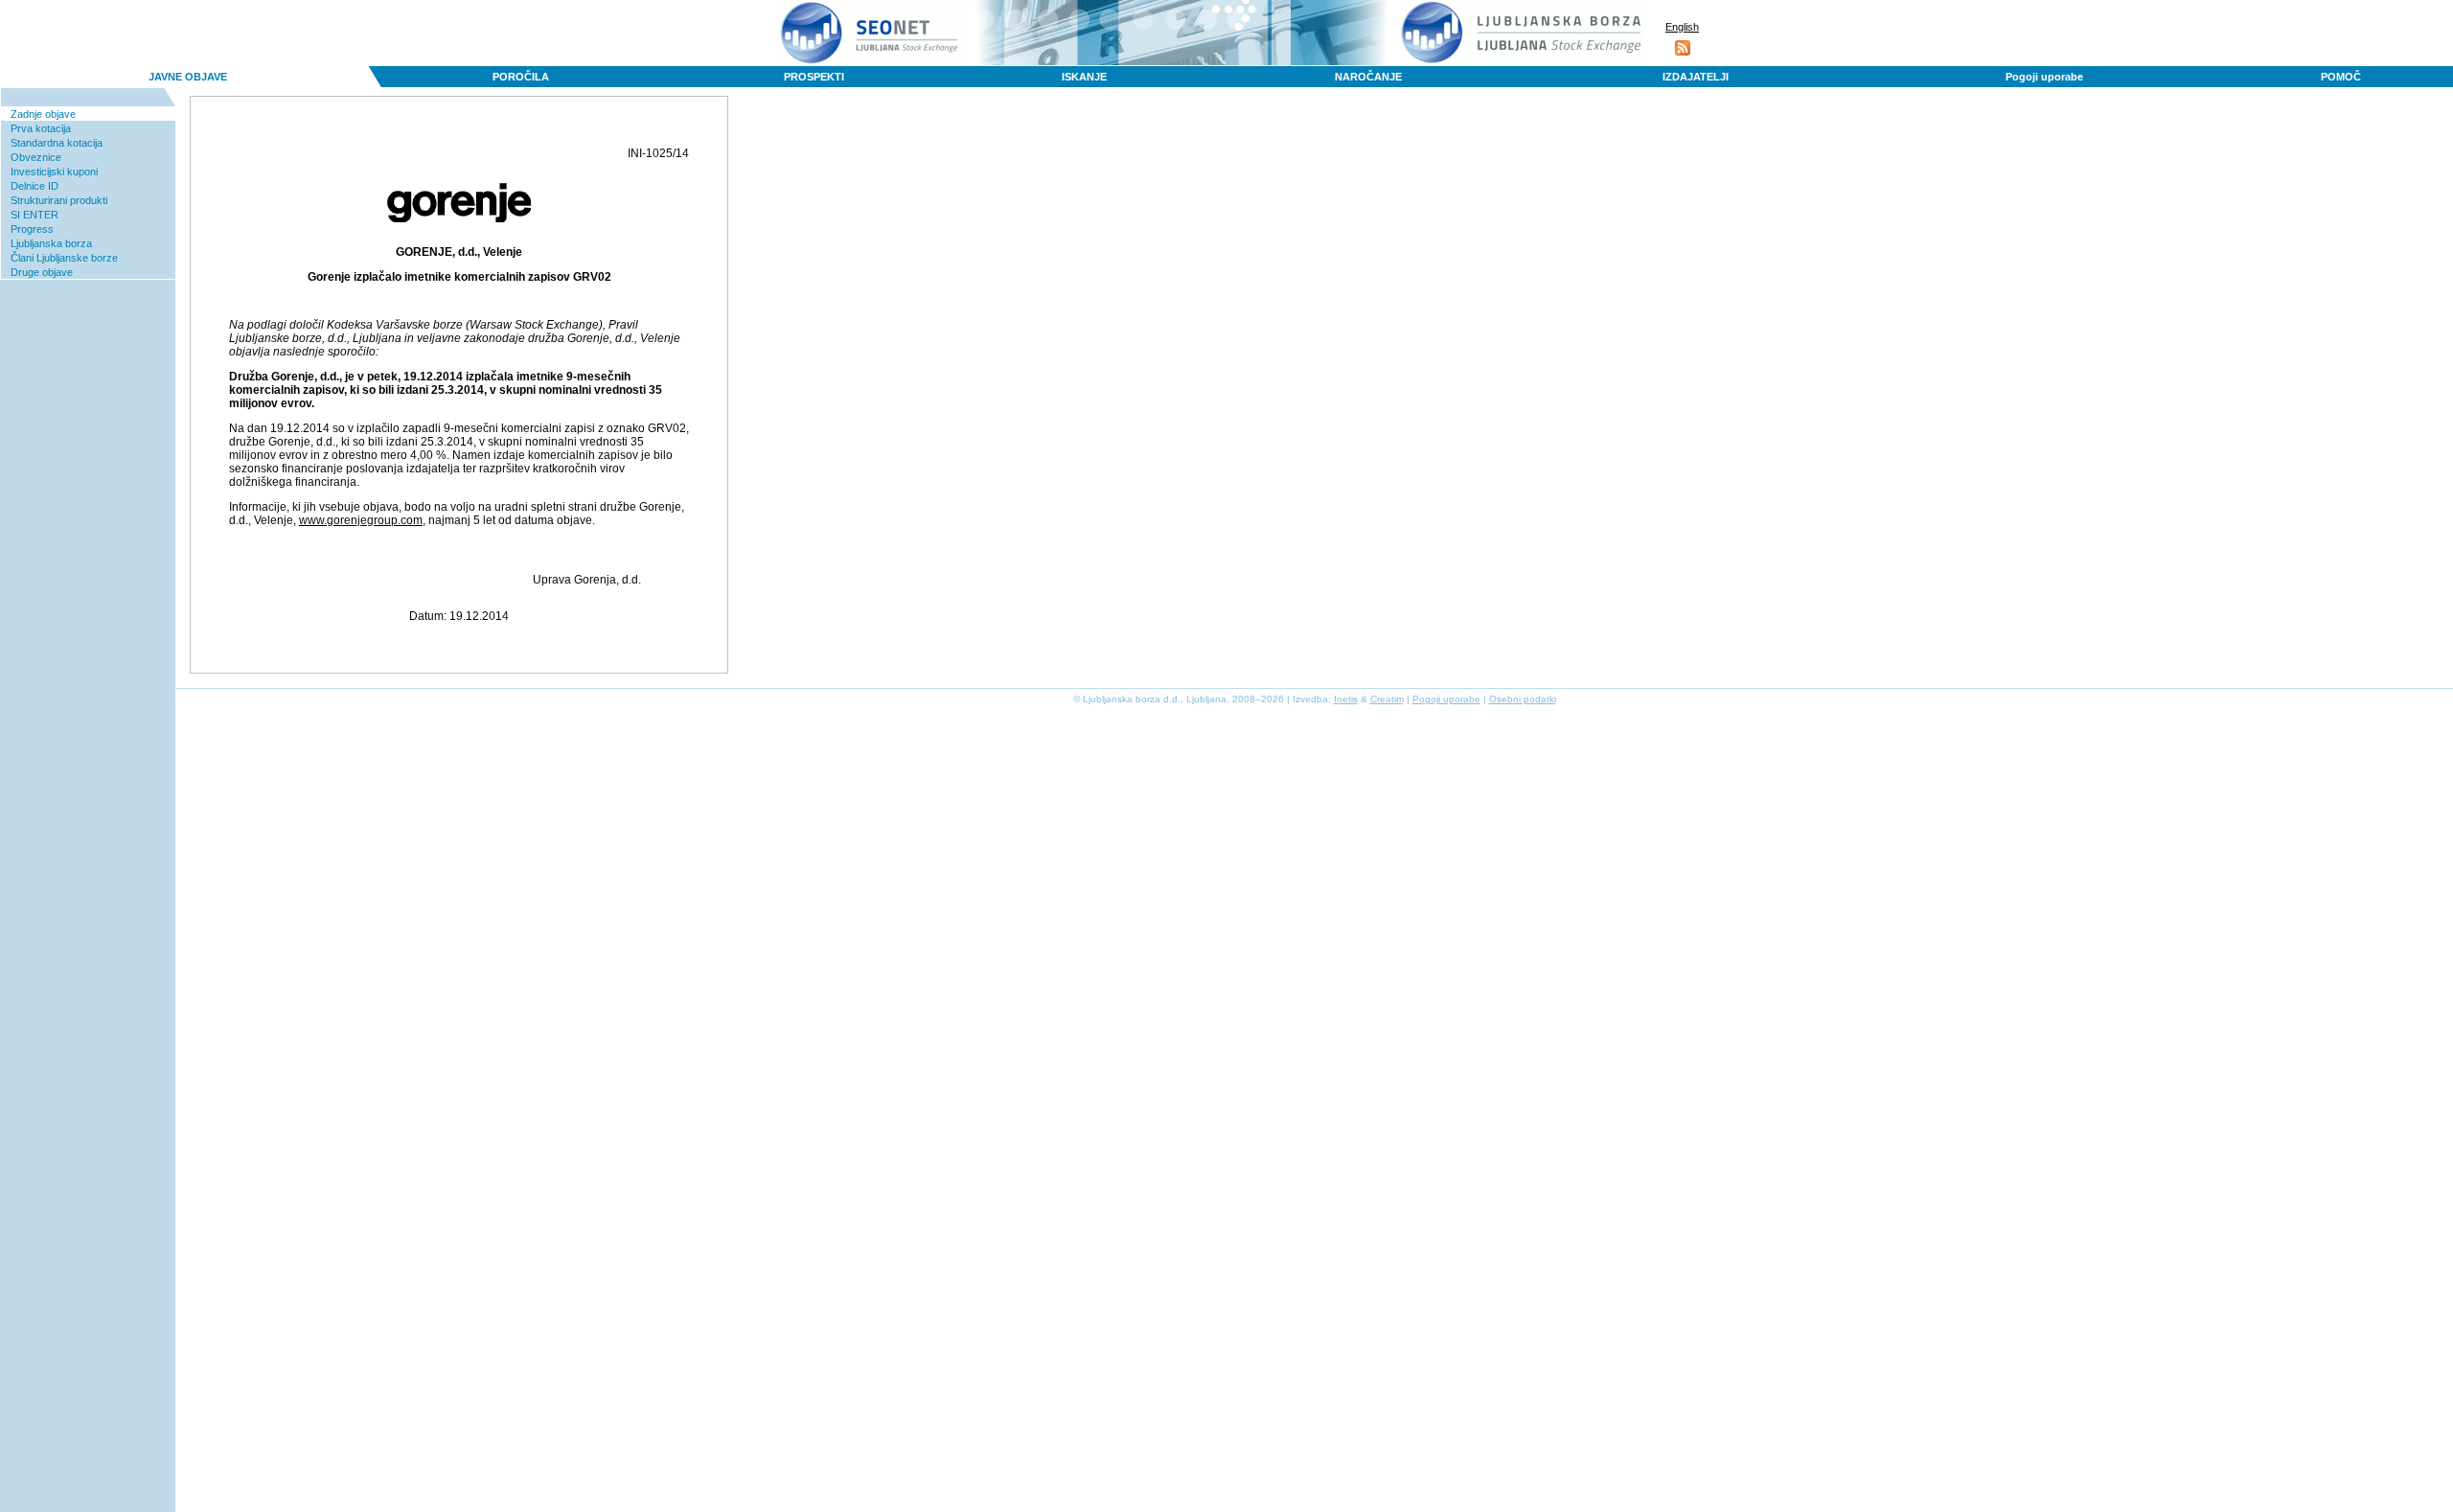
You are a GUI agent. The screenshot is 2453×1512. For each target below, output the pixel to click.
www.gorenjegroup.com (361, 520)
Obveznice (36, 157)
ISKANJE (1084, 77)
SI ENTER (34, 215)
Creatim (1387, 699)
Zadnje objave (43, 114)
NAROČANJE (1368, 77)
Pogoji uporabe (2044, 77)
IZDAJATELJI (1696, 77)
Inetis (1346, 699)
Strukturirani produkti (59, 200)
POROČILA (521, 77)
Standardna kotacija (57, 143)
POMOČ (2341, 77)
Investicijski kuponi (54, 172)
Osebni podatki (1523, 699)
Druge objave (42, 272)
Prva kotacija (41, 128)
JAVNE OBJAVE (188, 77)
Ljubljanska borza (51, 243)
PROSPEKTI (814, 77)
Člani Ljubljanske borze (64, 258)
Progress (32, 229)
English (1682, 27)
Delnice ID (34, 186)
